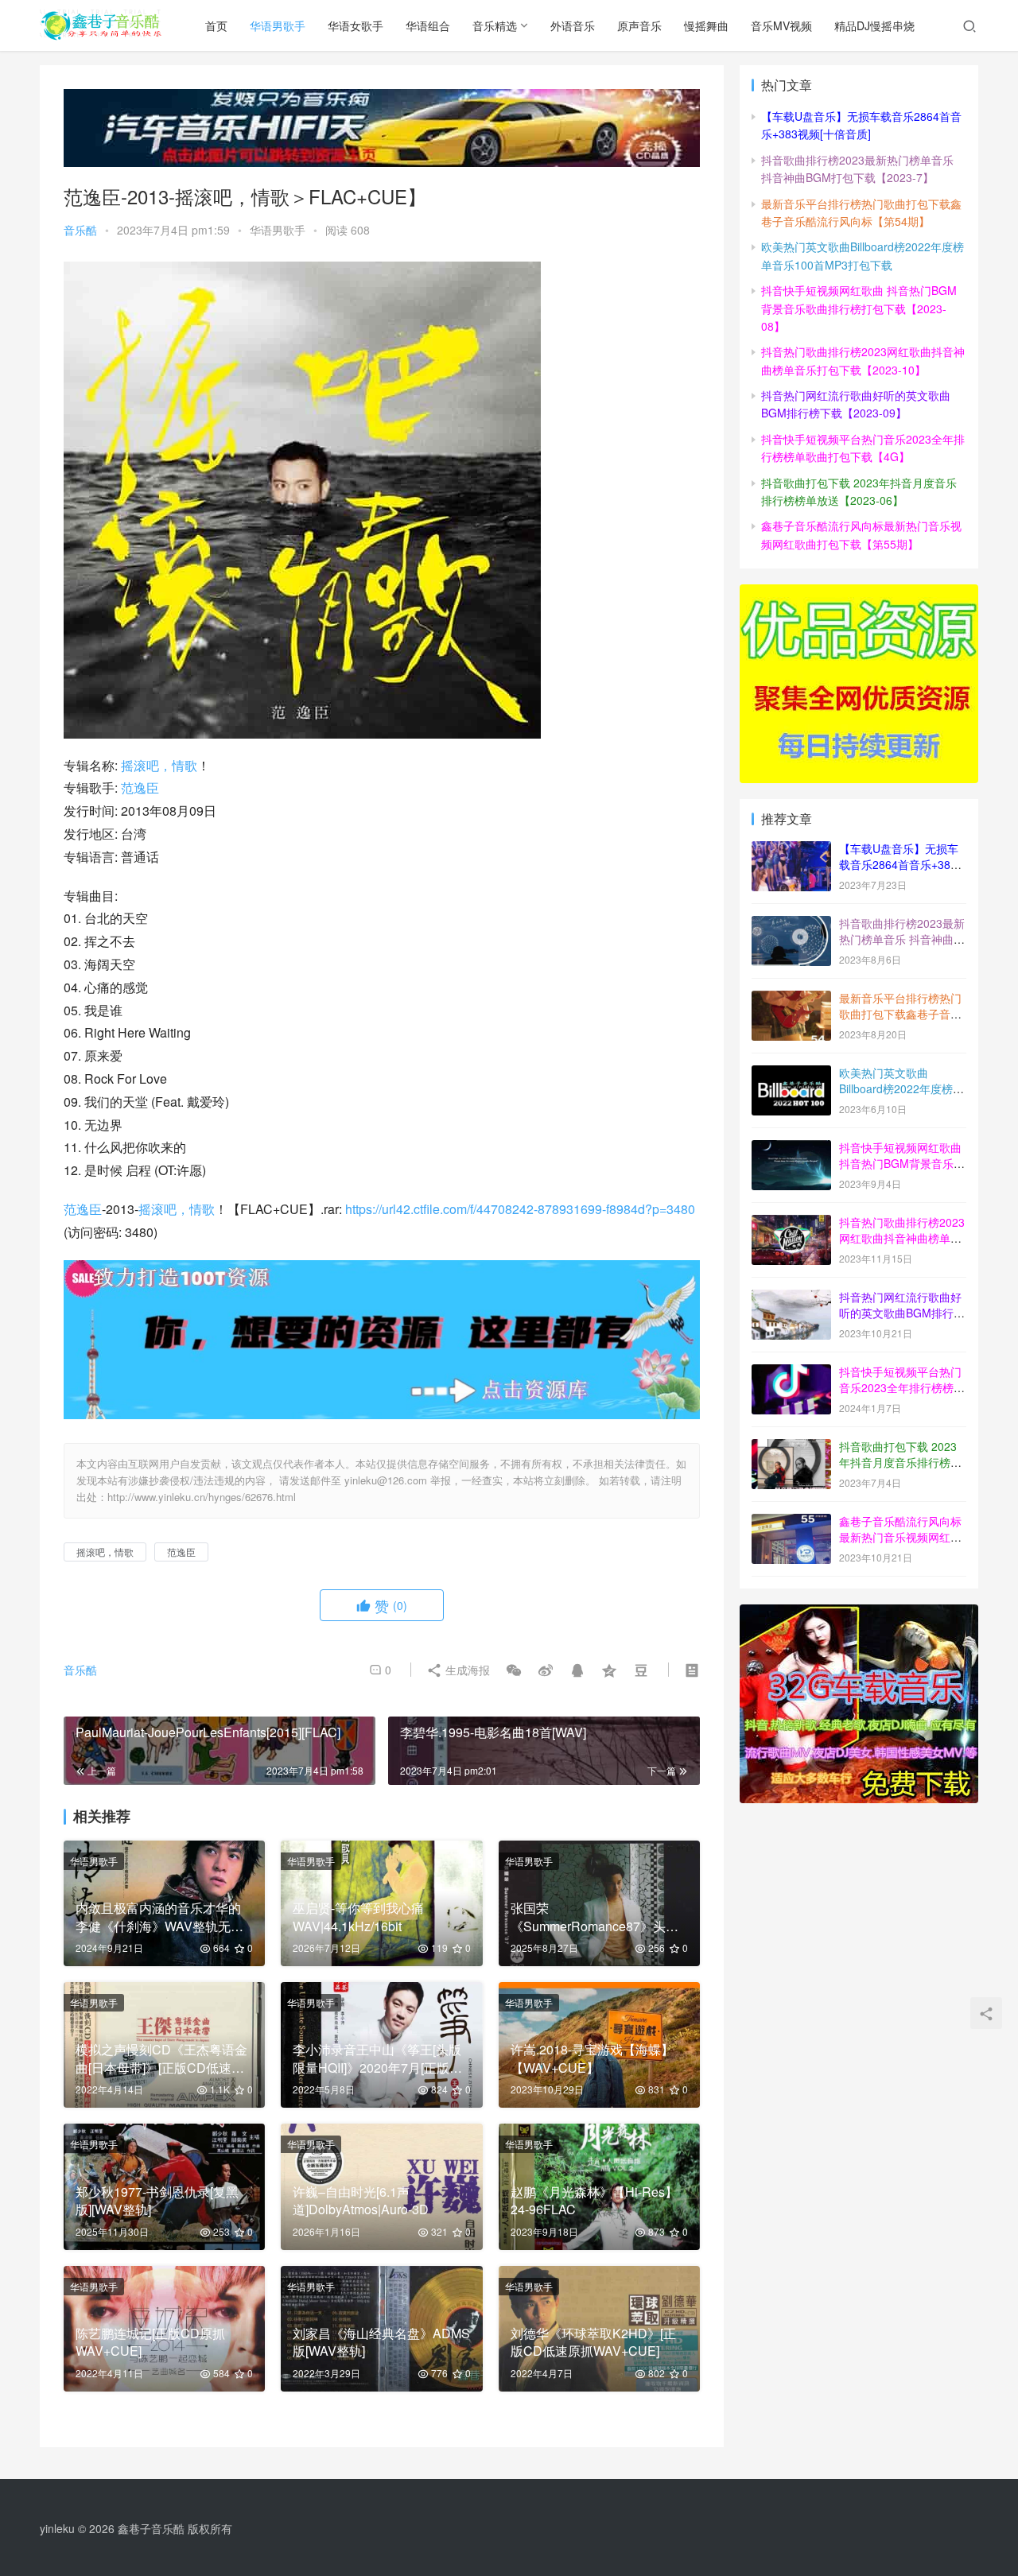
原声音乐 (639, 25)
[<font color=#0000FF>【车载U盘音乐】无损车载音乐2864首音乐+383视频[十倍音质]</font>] (791, 850)
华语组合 (428, 25)
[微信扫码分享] (514, 1670)
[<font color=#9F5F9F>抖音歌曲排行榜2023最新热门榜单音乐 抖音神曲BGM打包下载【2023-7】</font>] (791, 925)
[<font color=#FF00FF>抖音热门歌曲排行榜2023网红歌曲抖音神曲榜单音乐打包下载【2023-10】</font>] (791, 1224)
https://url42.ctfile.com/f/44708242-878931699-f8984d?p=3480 (520, 1209)
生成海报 (466, 1670)
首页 (216, 25)
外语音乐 (573, 25)
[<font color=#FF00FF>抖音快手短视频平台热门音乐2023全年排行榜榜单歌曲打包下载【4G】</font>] (791, 1373)
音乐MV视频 (781, 25)
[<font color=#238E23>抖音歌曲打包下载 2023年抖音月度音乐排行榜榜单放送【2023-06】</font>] (791, 1448)
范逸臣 (140, 788)
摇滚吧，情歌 (159, 765)
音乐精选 (495, 25)
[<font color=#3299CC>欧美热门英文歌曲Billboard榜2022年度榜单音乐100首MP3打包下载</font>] (791, 1074)
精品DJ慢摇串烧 (874, 25)
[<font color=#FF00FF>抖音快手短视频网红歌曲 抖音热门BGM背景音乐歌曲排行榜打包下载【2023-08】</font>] (791, 1149)
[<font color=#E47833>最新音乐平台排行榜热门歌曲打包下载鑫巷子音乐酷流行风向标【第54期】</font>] (791, 999)
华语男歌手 (278, 25)
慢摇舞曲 (706, 25)
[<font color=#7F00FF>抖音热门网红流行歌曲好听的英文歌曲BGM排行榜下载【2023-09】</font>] (791, 1298)
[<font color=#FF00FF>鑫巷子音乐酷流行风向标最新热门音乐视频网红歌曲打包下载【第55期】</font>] (791, 1523)
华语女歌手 (356, 25)
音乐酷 (80, 230)
